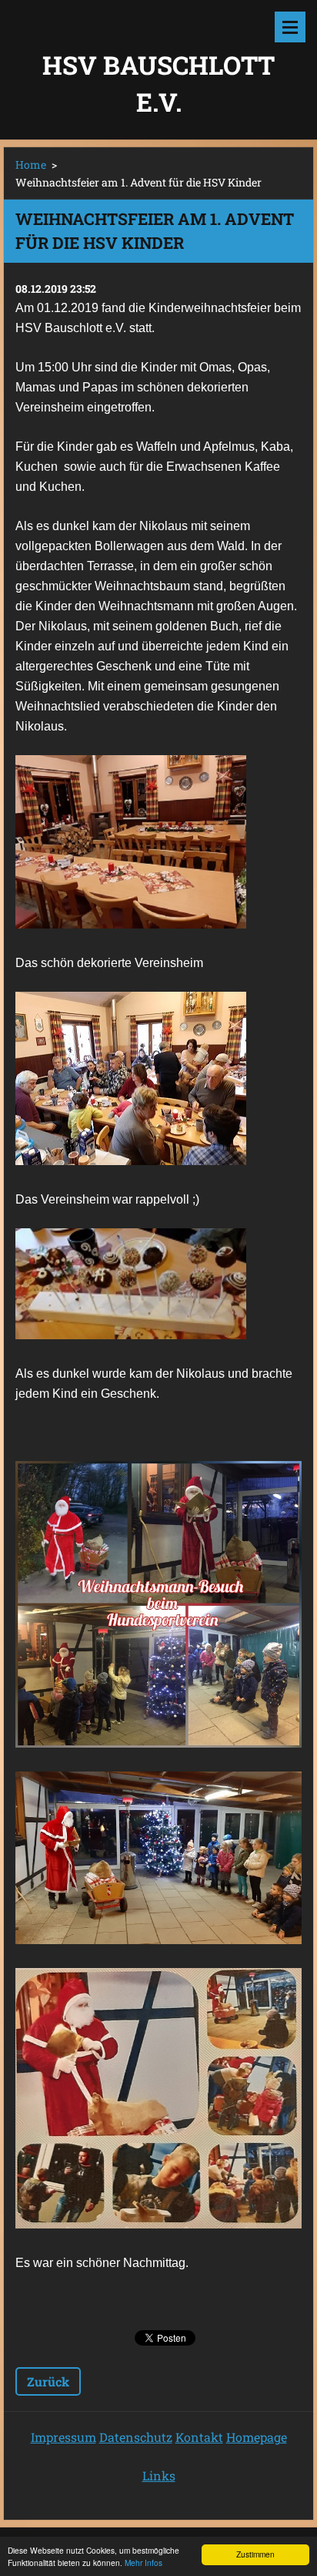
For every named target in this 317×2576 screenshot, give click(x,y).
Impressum (63, 2437)
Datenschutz (136, 2437)
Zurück (48, 2381)
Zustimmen (255, 2554)
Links (159, 2475)
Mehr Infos (143, 2563)
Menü (290, 27)
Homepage (257, 2437)
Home (31, 165)
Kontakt (199, 2437)
